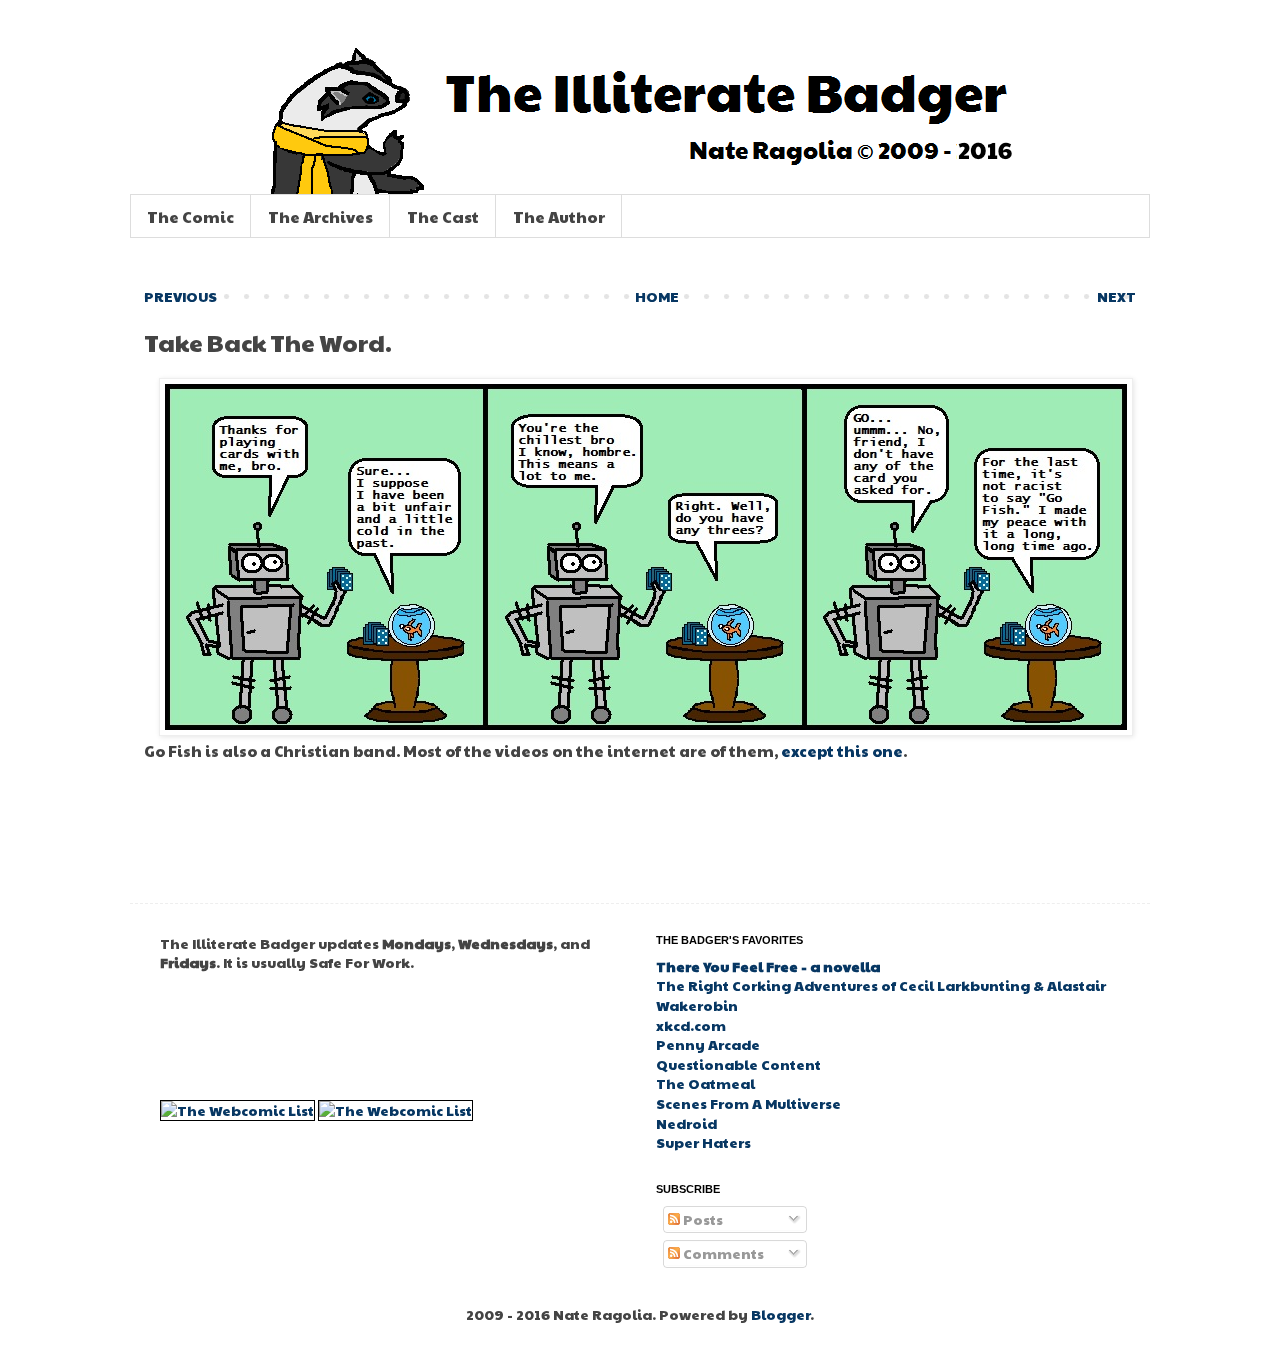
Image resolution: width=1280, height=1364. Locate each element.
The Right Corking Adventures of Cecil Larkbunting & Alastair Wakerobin (881, 995)
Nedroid (686, 1123)
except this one (842, 750)
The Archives (320, 216)
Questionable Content (738, 1064)
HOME (657, 296)
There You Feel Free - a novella (768, 966)
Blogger (780, 1314)
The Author (559, 216)
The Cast (443, 216)
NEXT (1116, 296)
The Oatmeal (705, 1083)
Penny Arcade (708, 1044)
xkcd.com (691, 1025)
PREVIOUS (180, 296)
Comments (722, 1253)
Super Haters (703, 1142)
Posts (701, 1219)
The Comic (190, 216)
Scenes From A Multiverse (748, 1103)
